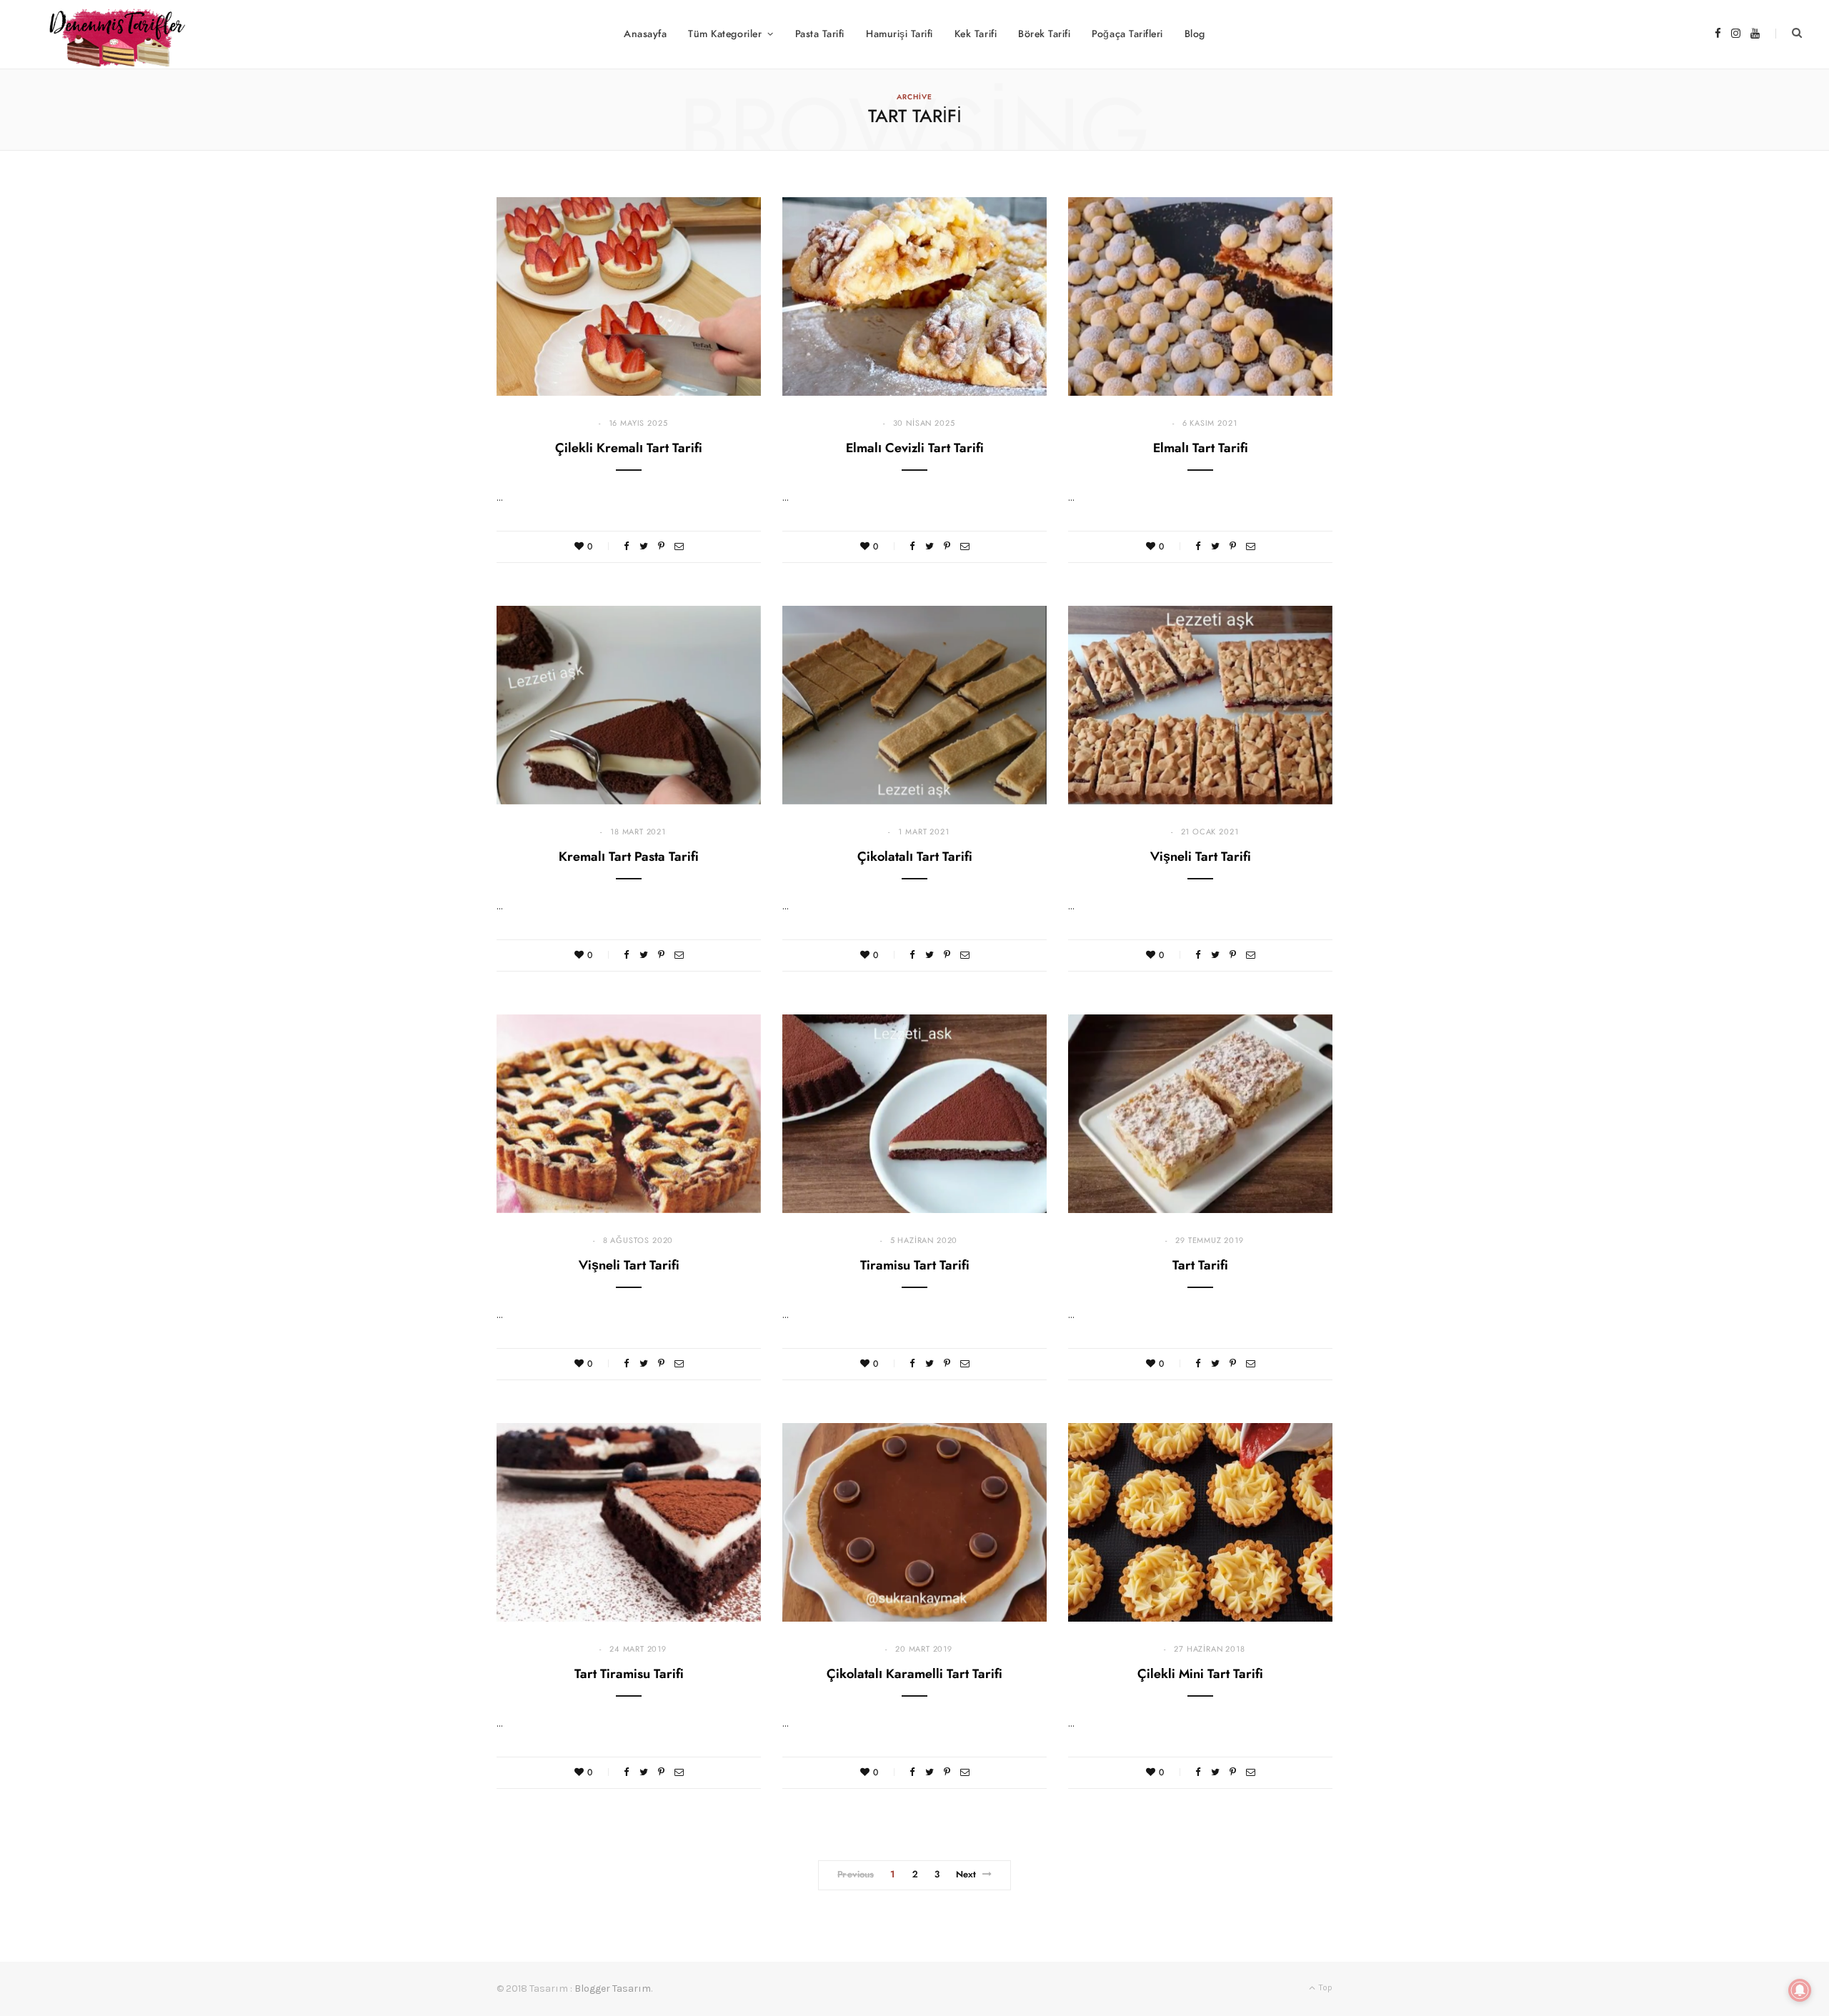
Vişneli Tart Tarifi (1201, 857)
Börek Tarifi (1044, 34)
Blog (1195, 34)
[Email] (679, 546)
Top (1325, 1987)
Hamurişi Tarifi (899, 34)
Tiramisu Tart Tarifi (915, 1266)
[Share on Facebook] (627, 546)
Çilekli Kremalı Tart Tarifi (629, 449)
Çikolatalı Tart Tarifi (915, 857)
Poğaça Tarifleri (1127, 34)
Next (966, 1875)
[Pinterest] (661, 546)
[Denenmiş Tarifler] (111, 34)
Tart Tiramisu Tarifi (629, 1675)
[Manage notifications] (1800, 1990)
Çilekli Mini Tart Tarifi (1200, 1675)
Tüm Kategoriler (725, 34)
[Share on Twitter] (644, 546)
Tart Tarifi (1200, 1266)
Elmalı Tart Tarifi (1201, 449)
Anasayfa (645, 34)
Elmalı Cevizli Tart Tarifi (915, 449)
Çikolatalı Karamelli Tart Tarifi (914, 1675)
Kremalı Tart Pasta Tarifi (629, 857)
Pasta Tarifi (820, 34)
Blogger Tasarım (613, 1988)
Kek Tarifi (976, 34)
